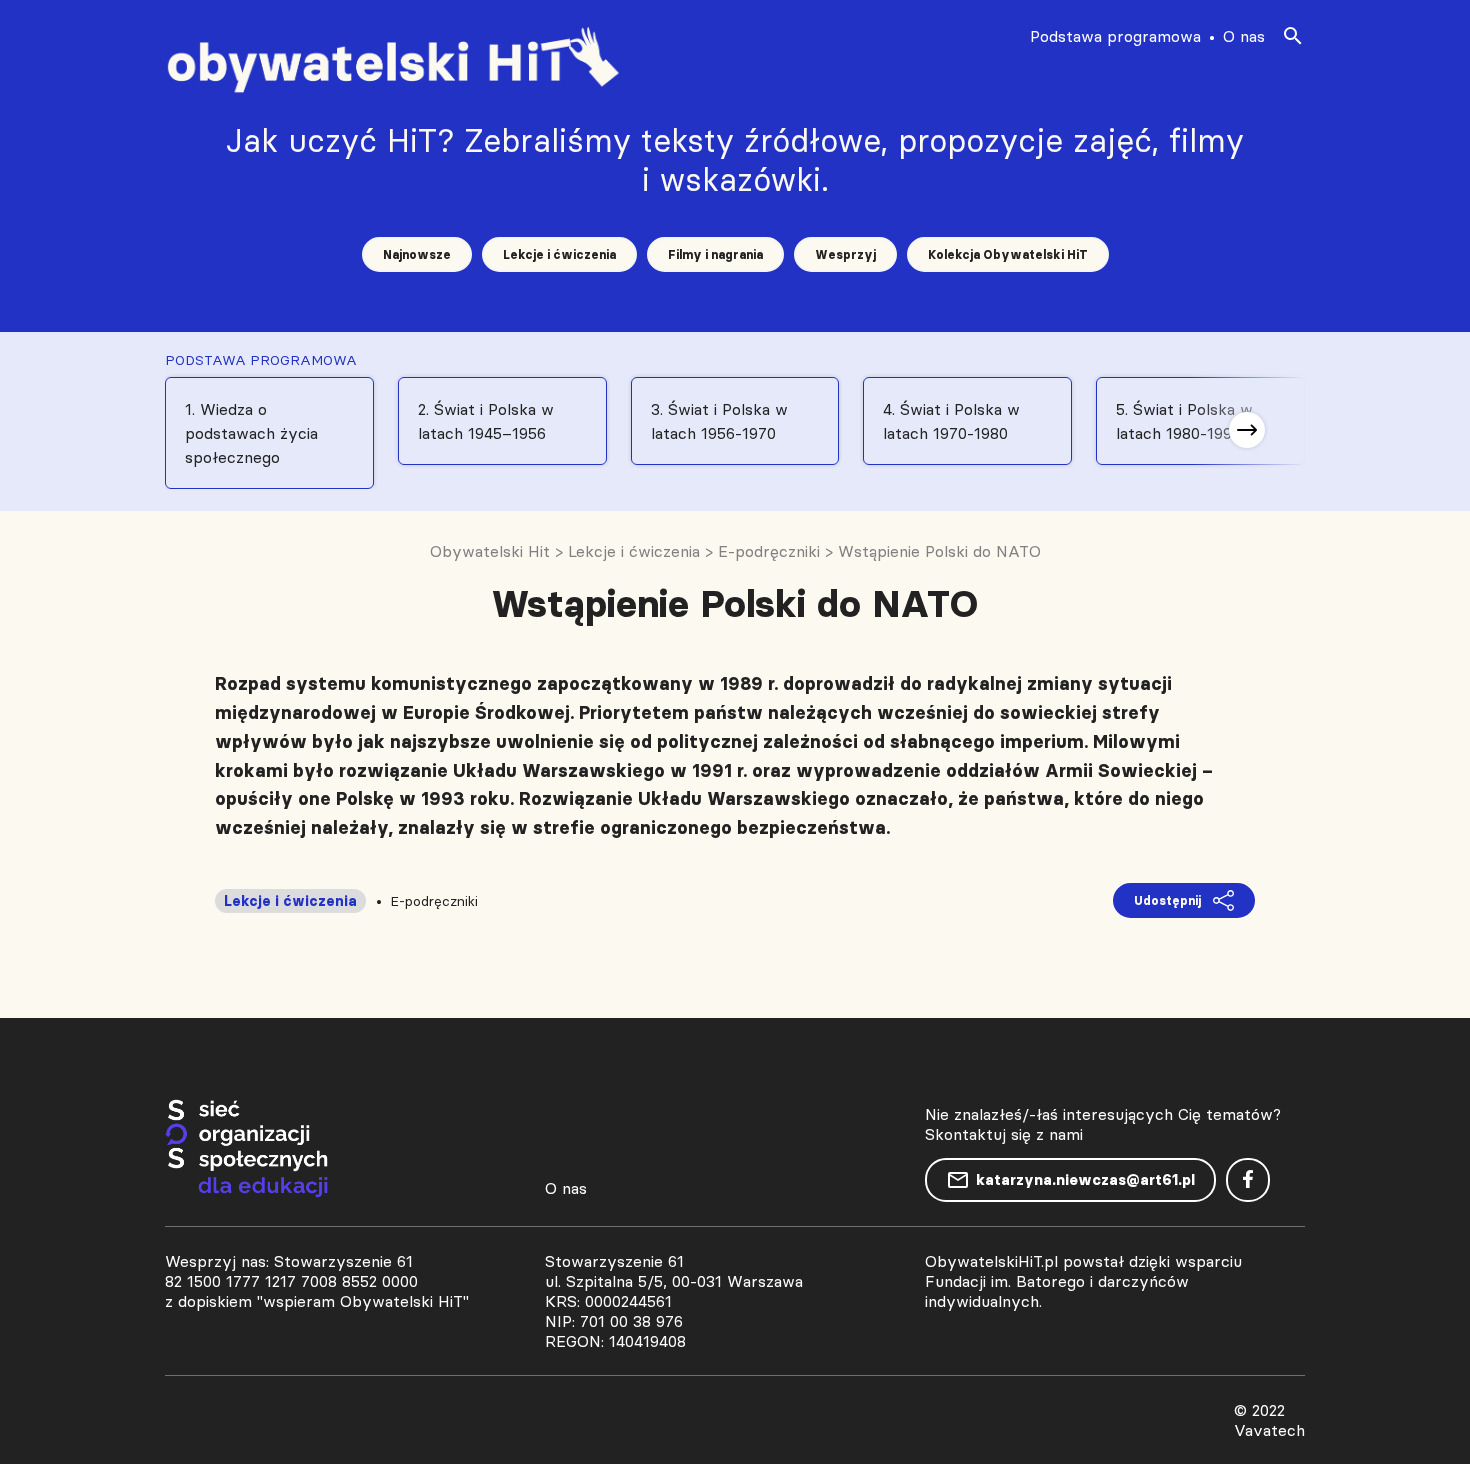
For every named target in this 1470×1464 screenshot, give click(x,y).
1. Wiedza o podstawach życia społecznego (251, 433)
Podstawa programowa (1115, 36)
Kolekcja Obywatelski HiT (1008, 254)
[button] (1247, 430)
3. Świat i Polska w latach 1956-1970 (719, 421)
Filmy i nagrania (715, 254)
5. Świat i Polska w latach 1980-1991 (1184, 421)
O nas (1244, 36)
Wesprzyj (845, 254)
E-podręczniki (434, 901)
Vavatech (1269, 1430)
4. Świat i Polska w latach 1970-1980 (951, 421)
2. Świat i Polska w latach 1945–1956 (486, 421)
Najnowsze (417, 254)
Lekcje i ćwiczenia (559, 254)
